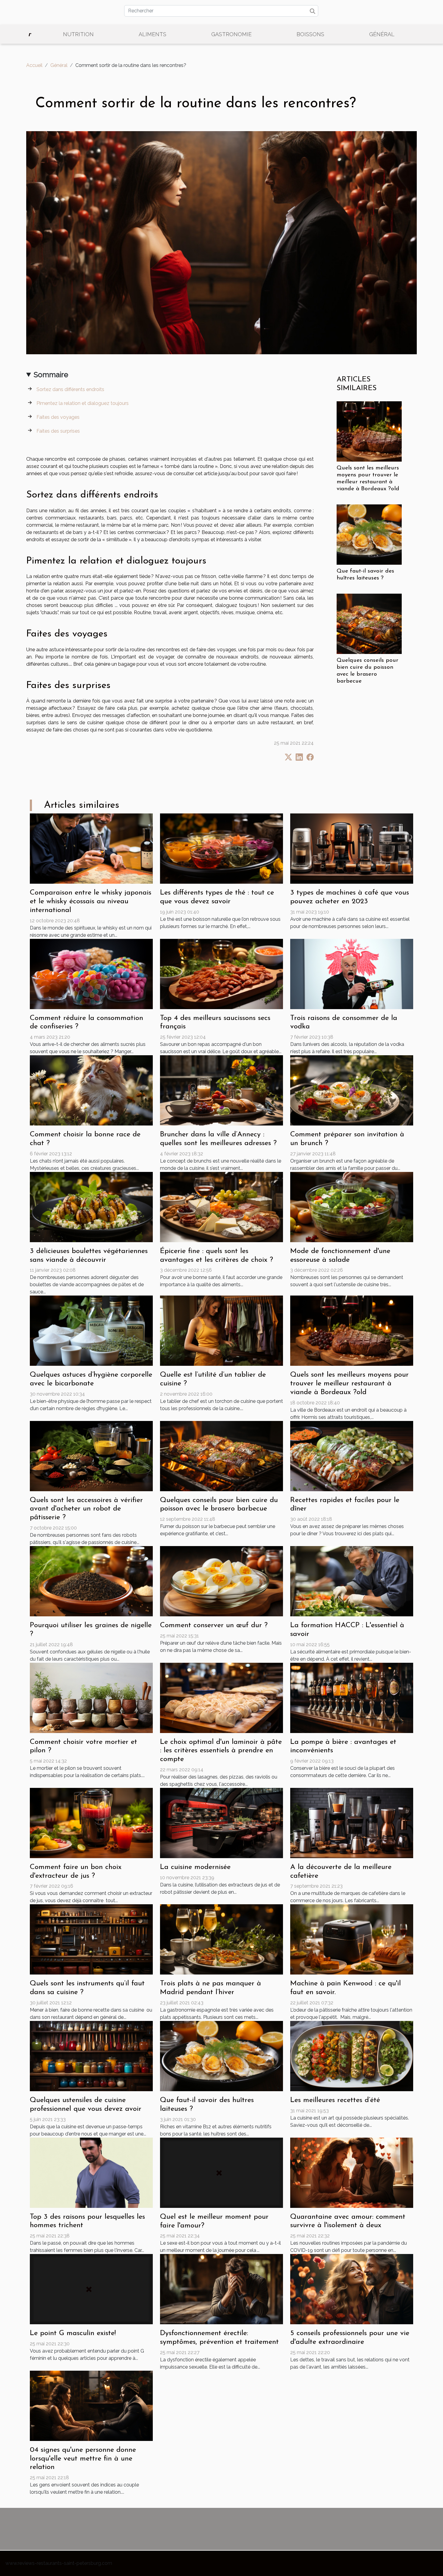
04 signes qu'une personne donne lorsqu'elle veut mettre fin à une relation (83, 2459)
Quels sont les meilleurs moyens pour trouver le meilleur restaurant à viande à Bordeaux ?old (349, 1384)
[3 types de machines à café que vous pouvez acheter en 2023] (352, 848)
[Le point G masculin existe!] (91, 2289)
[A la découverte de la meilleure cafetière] (352, 1823)
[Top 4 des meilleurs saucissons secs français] (222, 973)
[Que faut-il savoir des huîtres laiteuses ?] (369, 534)
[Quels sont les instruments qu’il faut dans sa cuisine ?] (91, 1939)
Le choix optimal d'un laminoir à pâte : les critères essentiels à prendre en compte (221, 1751)
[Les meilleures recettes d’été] (352, 2056)
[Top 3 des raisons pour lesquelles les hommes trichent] (91, 2172)
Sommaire (51, 375)
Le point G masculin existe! (73, 2333)
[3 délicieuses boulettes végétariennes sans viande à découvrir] (91, 1206)
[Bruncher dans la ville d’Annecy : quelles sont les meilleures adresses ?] (222, 1090)
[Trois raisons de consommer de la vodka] (352, 973)
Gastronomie (231, 34)
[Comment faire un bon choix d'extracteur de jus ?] (91, 1823)
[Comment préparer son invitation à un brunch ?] (352, 1090)
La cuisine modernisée (195, 1867)
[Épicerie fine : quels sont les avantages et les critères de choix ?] (222, 1206)
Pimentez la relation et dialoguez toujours (83, 403)
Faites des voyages (58, 417)
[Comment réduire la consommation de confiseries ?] (91, 973)
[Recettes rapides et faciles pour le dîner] (352, 1455)
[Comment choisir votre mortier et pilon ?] (91, 1697)
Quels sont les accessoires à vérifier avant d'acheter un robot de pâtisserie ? (86, 1509)
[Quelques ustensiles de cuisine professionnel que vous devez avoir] (91, 2056)
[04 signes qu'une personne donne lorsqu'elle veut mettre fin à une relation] (91, 2405)
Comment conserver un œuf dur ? (214, 1625)
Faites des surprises (58, 431)
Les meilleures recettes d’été (335, 2100)
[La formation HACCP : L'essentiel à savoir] (352, 1581)
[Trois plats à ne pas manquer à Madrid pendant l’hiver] (222, 1939)
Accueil (34, 65)
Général (382, 34)
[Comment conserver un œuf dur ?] (222, 1581)
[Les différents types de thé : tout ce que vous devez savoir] (222, 848)
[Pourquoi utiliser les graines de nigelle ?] (91, 1581)
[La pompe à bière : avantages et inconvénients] (352, 1697)
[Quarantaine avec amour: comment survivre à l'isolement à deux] (352, 2172)
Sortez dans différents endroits (70, 389)
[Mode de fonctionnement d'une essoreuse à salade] (352, 1206)
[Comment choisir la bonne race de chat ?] (91, 1090)
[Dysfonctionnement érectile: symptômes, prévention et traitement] (222, 2289)
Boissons (310, 34)
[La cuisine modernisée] (222, 1823)
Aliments (152, 34)
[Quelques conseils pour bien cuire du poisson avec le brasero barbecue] (369, 623)
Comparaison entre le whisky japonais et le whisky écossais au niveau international (91, 901)
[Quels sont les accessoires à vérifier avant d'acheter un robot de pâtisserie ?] (91, 1455)
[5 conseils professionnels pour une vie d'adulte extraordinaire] (352, 2289)
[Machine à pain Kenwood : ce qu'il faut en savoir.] (352, 1939)
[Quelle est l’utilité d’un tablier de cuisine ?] (222, 1330)
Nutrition (78, 34)
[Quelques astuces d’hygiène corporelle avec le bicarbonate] (91, 1330)
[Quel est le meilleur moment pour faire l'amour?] (222, 2172)
